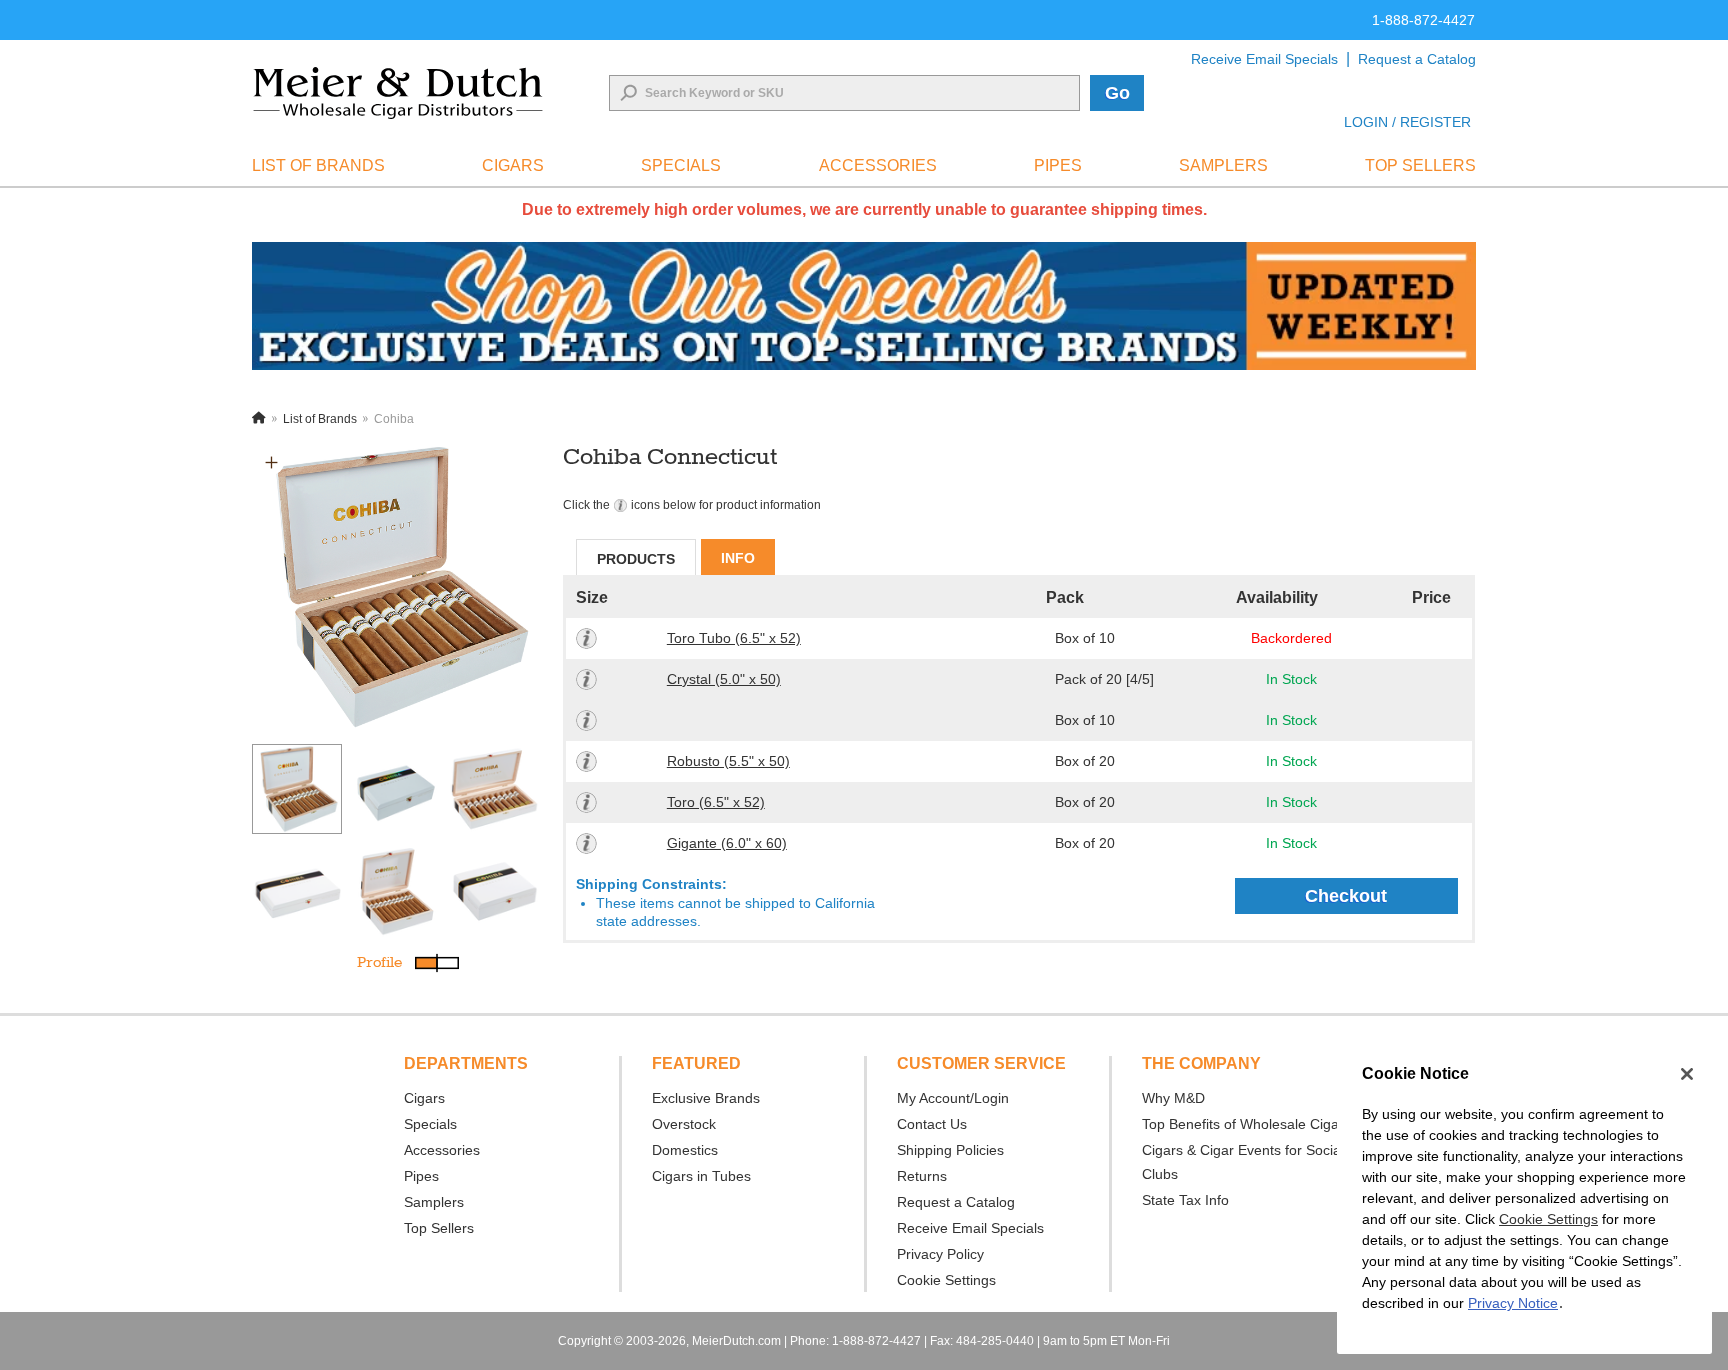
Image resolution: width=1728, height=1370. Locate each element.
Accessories (442, 1150)
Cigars (424, 1098)
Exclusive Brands (706, 1098)
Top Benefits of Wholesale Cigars (1246, 1124)
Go (1117, 93)
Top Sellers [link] (1420, 165)
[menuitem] (318, 166)
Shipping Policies (950, 1150)
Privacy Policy (940, 1254)
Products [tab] (636, 559)
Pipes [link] (1058, 165)
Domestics (685, 1150)
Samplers (434, 1202)
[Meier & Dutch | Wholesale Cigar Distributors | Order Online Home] (398, 93)
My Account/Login (953, 1098)
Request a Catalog (1417, 59)
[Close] (1687, 1074)
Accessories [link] (878, 165)
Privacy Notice (1513, 1303)
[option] (396, 587)
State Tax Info (1185, 1200)
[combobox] (844, 93)
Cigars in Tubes (701, 1176)
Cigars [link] (513, 165)
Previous (237, 834)
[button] (271, 462)
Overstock (684, 1124)
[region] (1524, 1199)
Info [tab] (738, 558)
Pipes (421, 1176)
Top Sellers (439, 1228)
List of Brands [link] (318, 165)
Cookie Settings (1548, 1219)
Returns (922, 1176)
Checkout (1346, 896)
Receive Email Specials (1264, 59)
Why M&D (1173, 1098)
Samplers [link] (1223, 165)
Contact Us (932, 1124)
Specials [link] (681, 165)
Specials (430, 1124)
